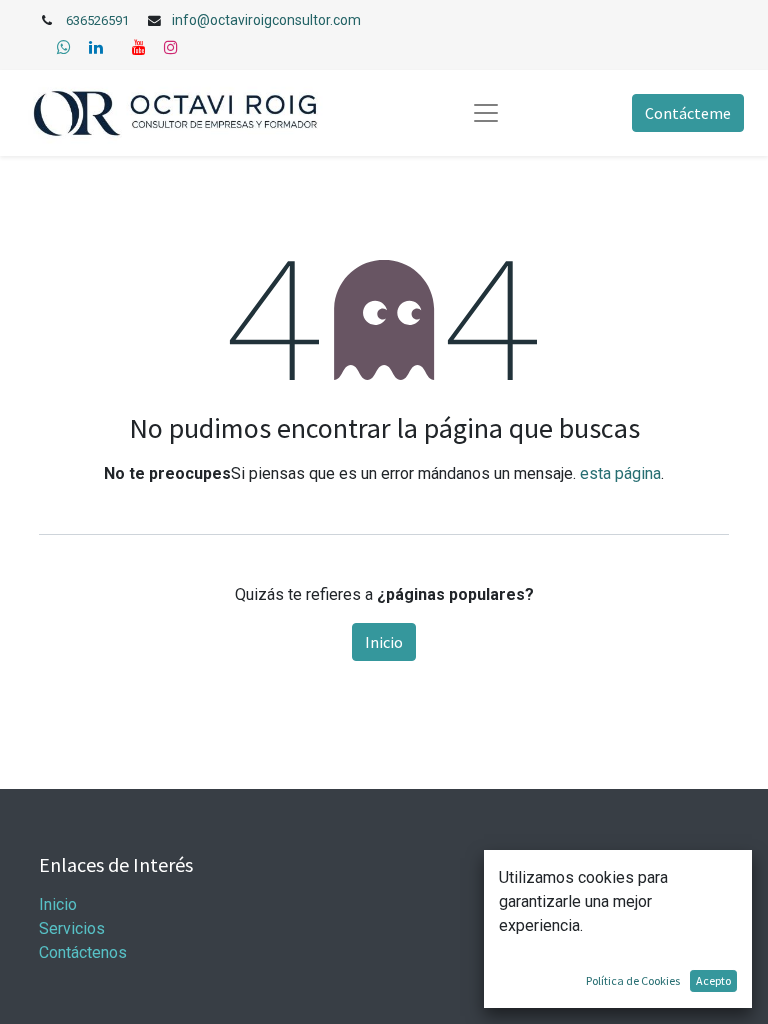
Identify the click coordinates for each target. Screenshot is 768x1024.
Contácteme (688, 113)
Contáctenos (83, 952)
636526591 (97, 20)
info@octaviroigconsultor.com (266, 20)
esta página (620, 473)
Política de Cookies (633, 980)
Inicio (384, 642)
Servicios (72, 928)
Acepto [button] (713, 980)
